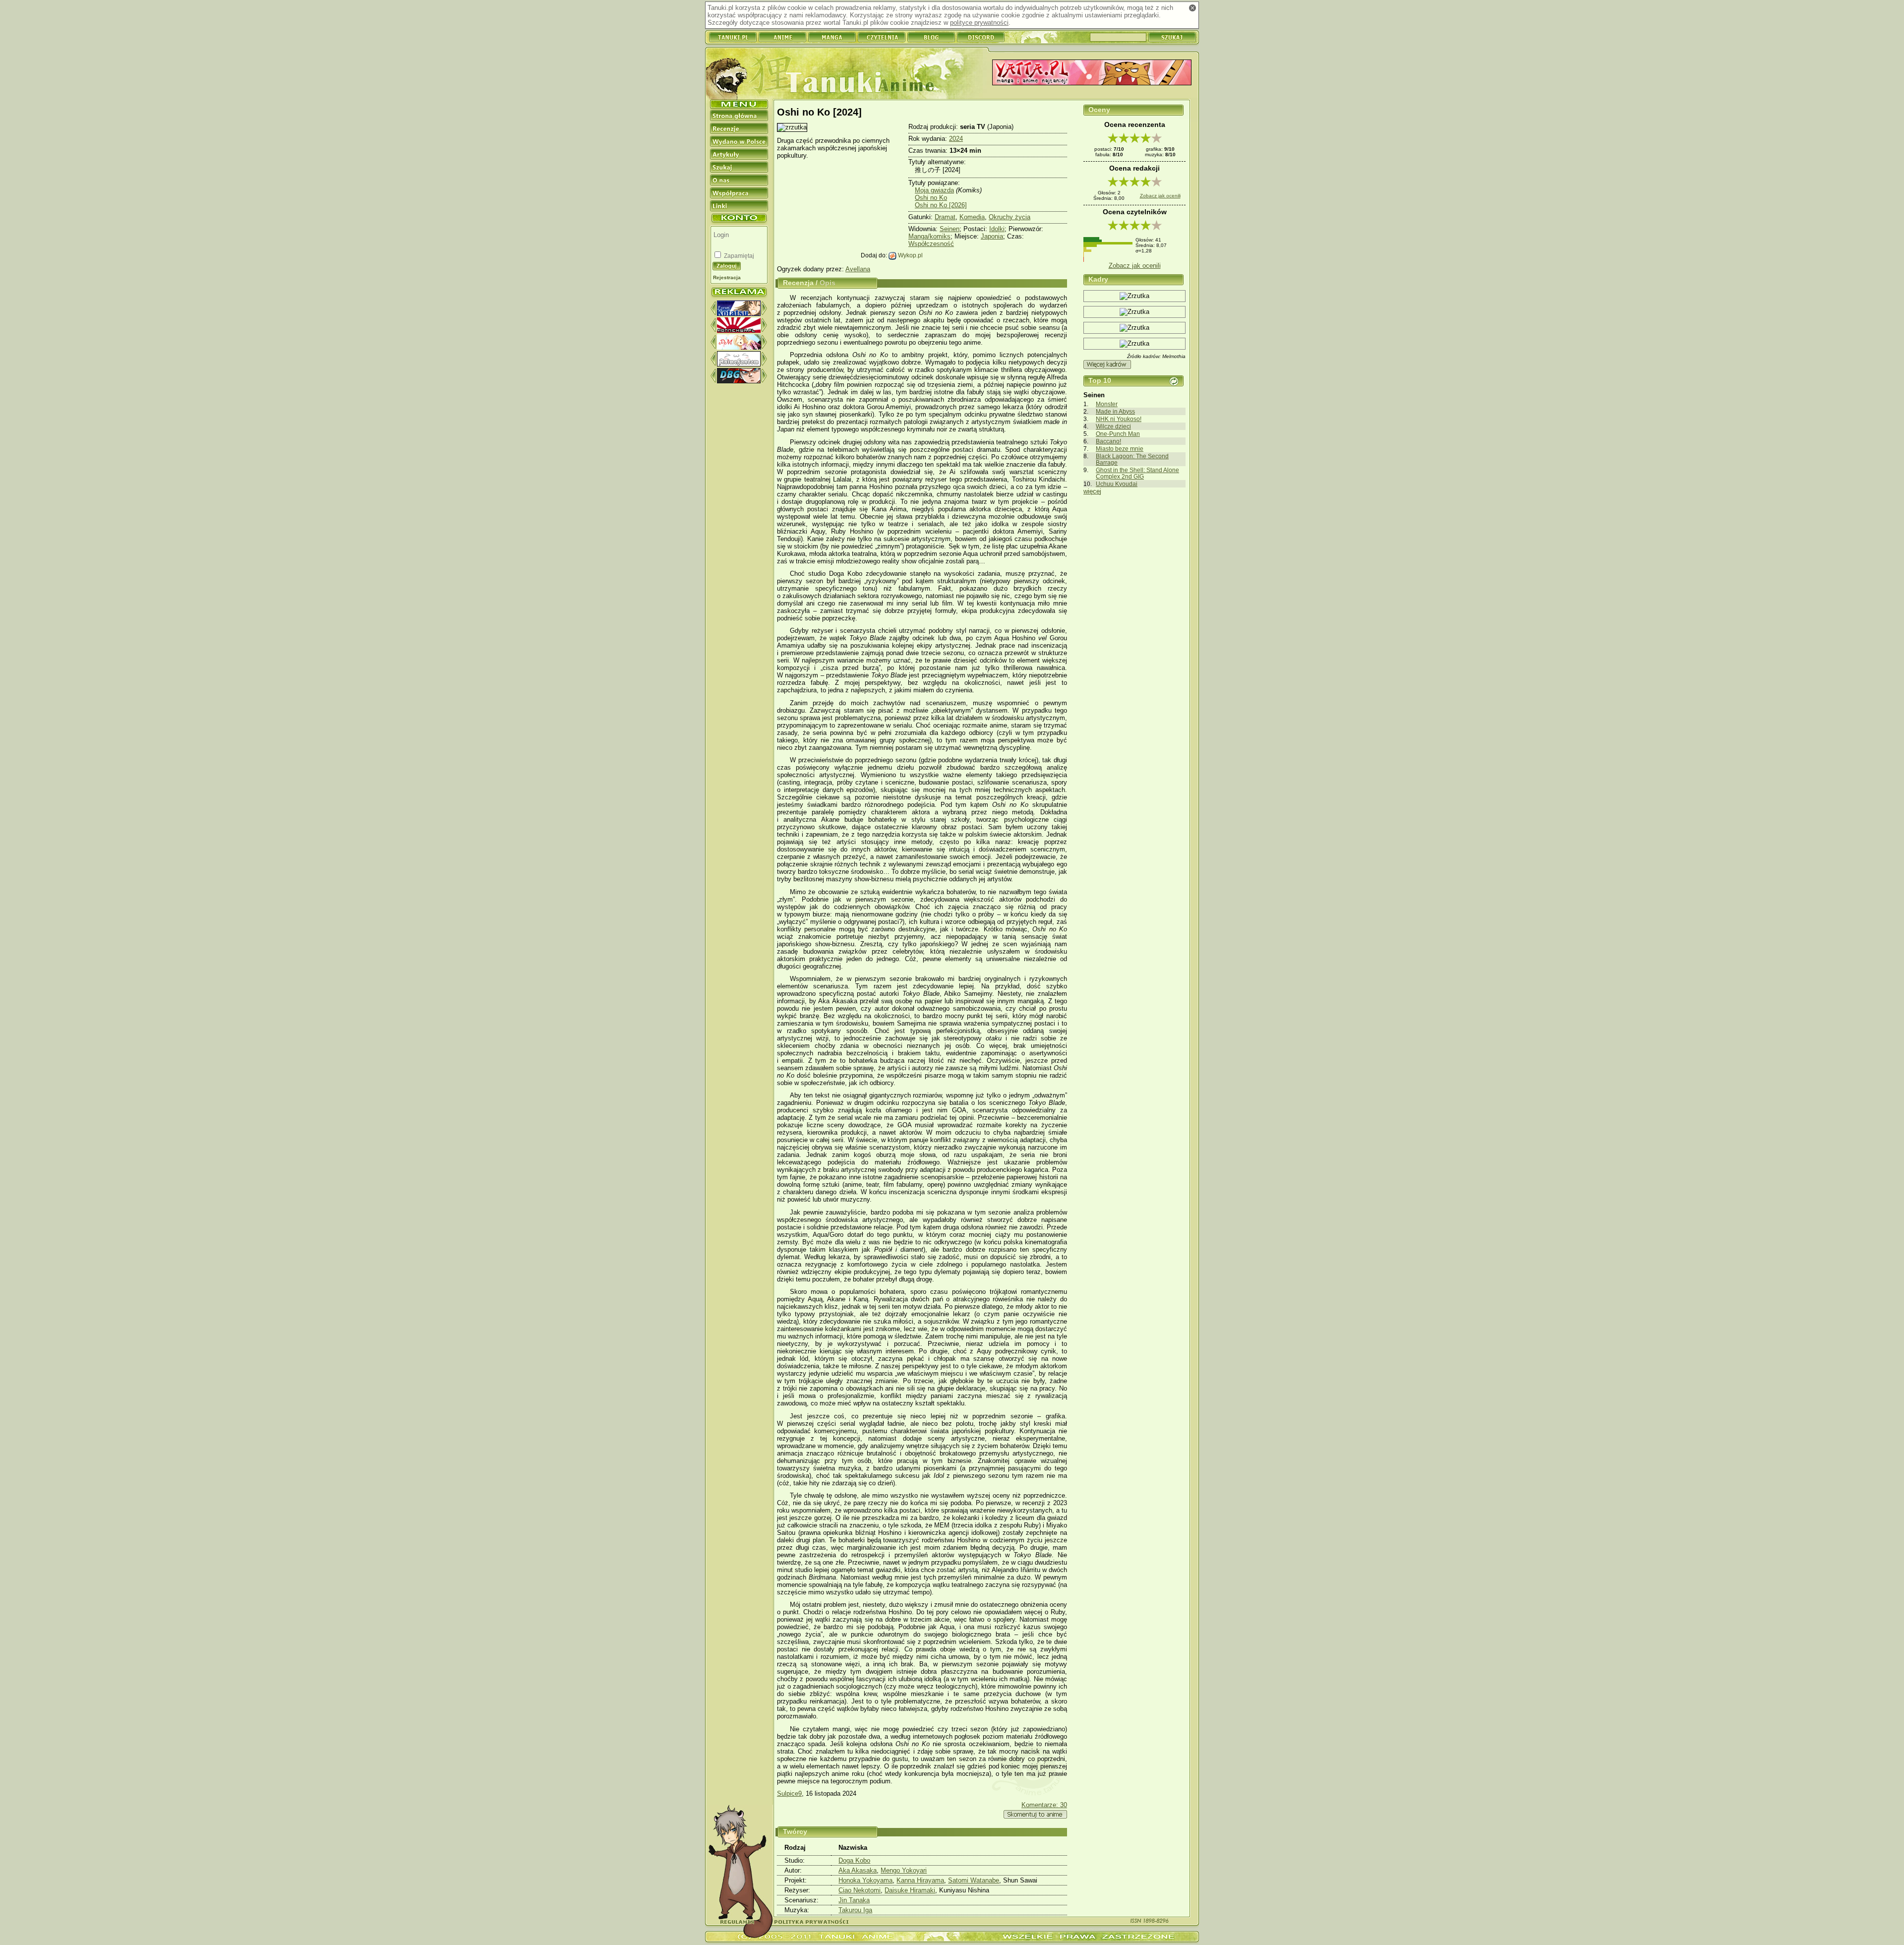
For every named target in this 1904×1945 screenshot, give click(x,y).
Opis (828, 283)
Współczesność (931, 244)
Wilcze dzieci (1113, 426)
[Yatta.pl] (1092, 73)
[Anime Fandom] (739, 364)
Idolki (997, 229)
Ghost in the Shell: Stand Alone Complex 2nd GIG (1137, 473)
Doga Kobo (854, 1860)
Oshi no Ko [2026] (941, 205)
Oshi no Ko (931, 198)
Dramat (945, 217)
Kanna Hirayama (920, 1880)
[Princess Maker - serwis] (739, 347)
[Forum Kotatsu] (739, 314)
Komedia (972, 217)
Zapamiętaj (738, 256)
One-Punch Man (1118, 434)
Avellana (858, 269)
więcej (1092, 491)
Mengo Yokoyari (904, 1870)
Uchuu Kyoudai (1117, 484)
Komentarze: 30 (1044, 1805)
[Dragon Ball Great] (739, 381)
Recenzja (798, 283)
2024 (956, 139)
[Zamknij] (1192, 8)
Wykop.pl (910, 255)
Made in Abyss (1115, 411)
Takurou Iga (855, 1910)
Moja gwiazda (934, 190)
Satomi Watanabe (974, 1880)
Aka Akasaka (858, 1870)
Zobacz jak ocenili (1160, 196)
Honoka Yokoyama (865, 1880)
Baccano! (1108, 441)
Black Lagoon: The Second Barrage (1132, 459)
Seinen (950, 229)
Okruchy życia (1010, 217)
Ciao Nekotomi (860, 1890)
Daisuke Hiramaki (910, 1890)
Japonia (992, 236)
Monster (1107, 404)
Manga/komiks (929, 236)
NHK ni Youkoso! (1119, 419)
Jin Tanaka (854, 1900)
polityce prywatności (979, 23)
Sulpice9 (789, 1793)
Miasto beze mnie (1120, 449)
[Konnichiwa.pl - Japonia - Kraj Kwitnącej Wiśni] (739, 331)
